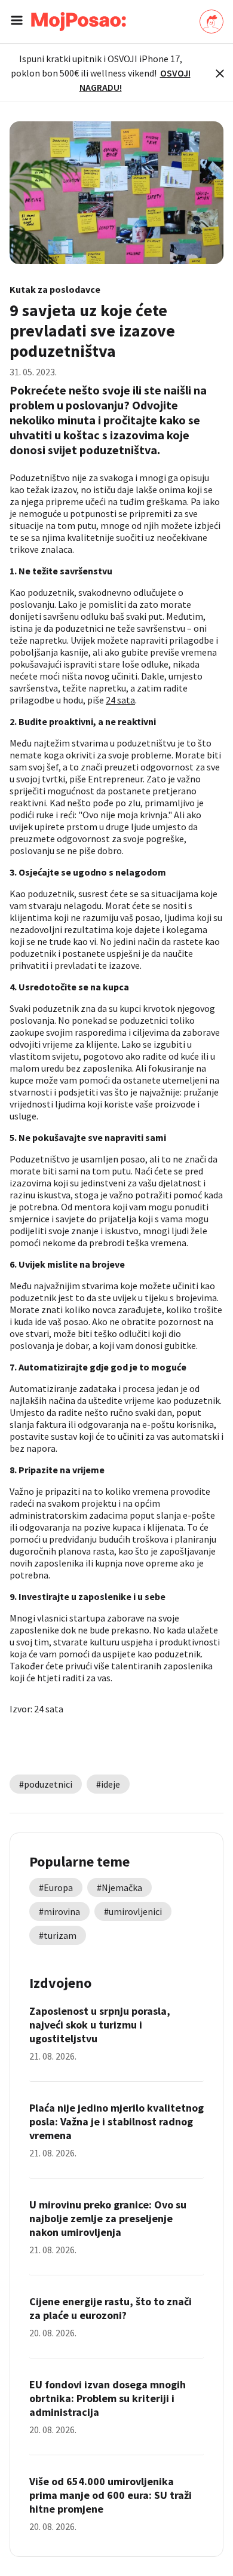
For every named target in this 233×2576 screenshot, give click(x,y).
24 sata (120, 700)
